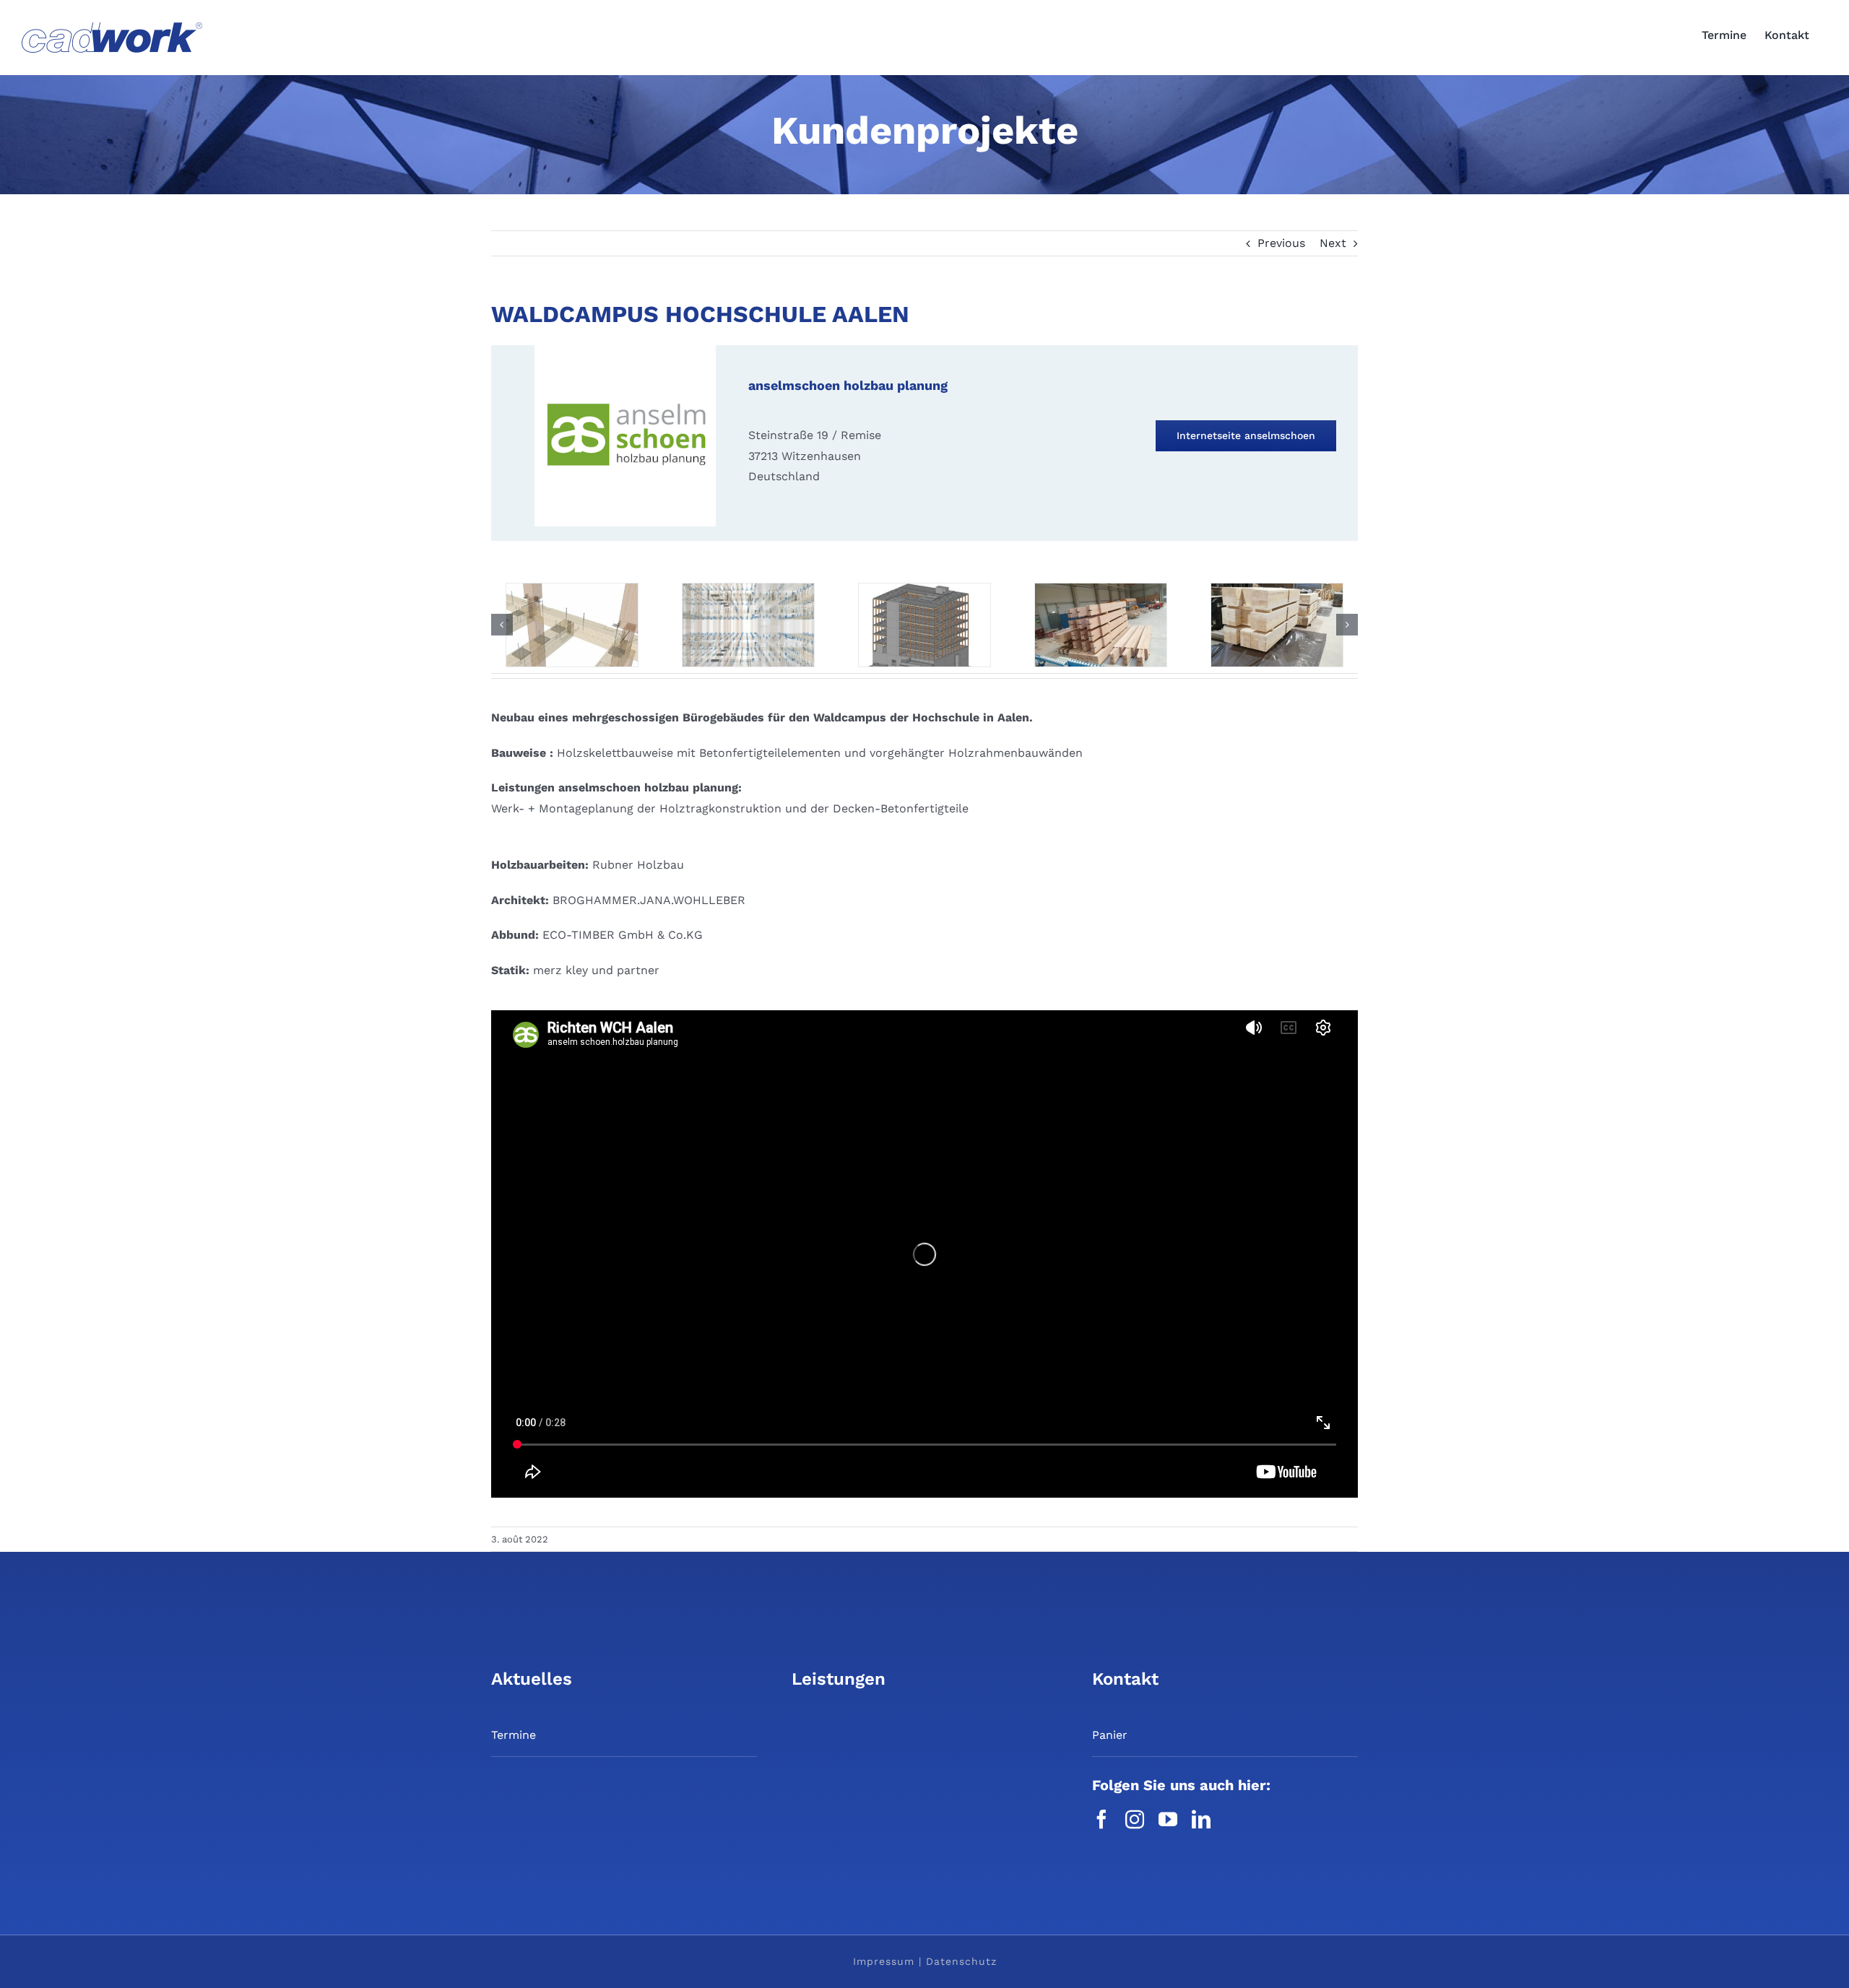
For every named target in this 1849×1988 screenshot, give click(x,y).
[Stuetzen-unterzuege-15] (924, 590)
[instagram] (1135, 1819)
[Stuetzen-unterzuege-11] (748, 590)
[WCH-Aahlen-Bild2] (1101, 590)
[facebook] (1101, 1819)
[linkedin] (1201, 1819)
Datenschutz (961, 1961)
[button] (502, 625)
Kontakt (1125, 1679)
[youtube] (1168, 1819)
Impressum (884, 1961)
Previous (1281, 243)
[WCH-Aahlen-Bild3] (1277, 590)
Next (1333, 243)
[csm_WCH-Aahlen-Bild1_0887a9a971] (572, 590)
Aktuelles (532, 1679)
